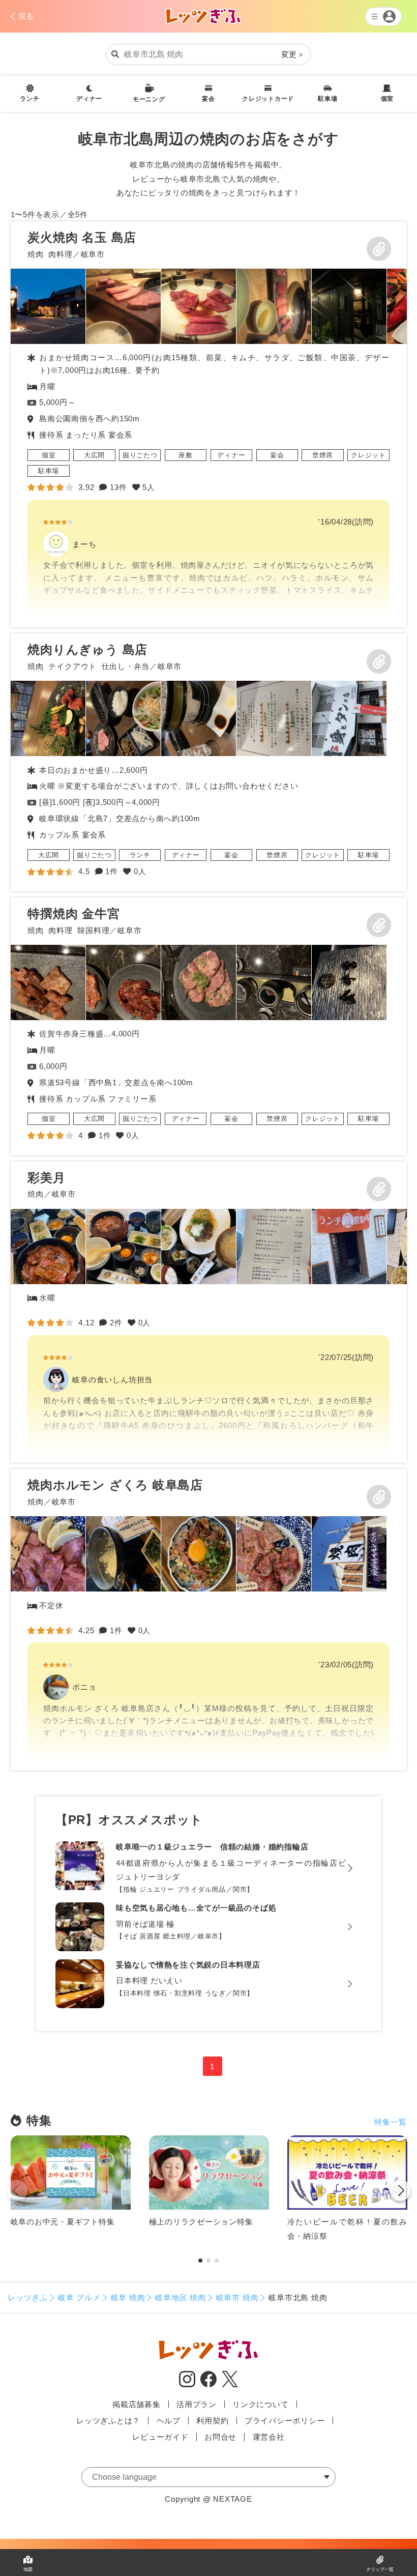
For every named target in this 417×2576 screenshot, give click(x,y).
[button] (400, 2192)
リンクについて (260, 2404)
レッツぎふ (28, 2297)
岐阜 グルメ (79, 2297)
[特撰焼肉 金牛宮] (209, 1026)
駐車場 (327, 99)
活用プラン (197, 2404)
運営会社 (269, 2437)
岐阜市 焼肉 (237, 2297)
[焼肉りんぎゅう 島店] (209, 762)
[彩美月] (209, 1312)
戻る (26, 16)
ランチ (29, 99)
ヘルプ (169, 2421)
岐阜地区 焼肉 (180, 2297)
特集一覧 (390, 2122)
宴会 (208, 99)
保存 (379, 249)
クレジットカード (268, 99)
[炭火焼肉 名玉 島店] (209, 424)
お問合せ (220, 2437)
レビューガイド (160, 2437)
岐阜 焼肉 (128, 2297)
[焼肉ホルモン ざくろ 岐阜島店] (209, 1619)
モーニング (149, 99)
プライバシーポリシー (285, 2421)
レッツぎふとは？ (108, 2421)
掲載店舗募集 (137, 2404)
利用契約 (212, 2421)
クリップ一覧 (380, 2569)
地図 (28, 2569)
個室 (388, 99)
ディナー (89, 99)
